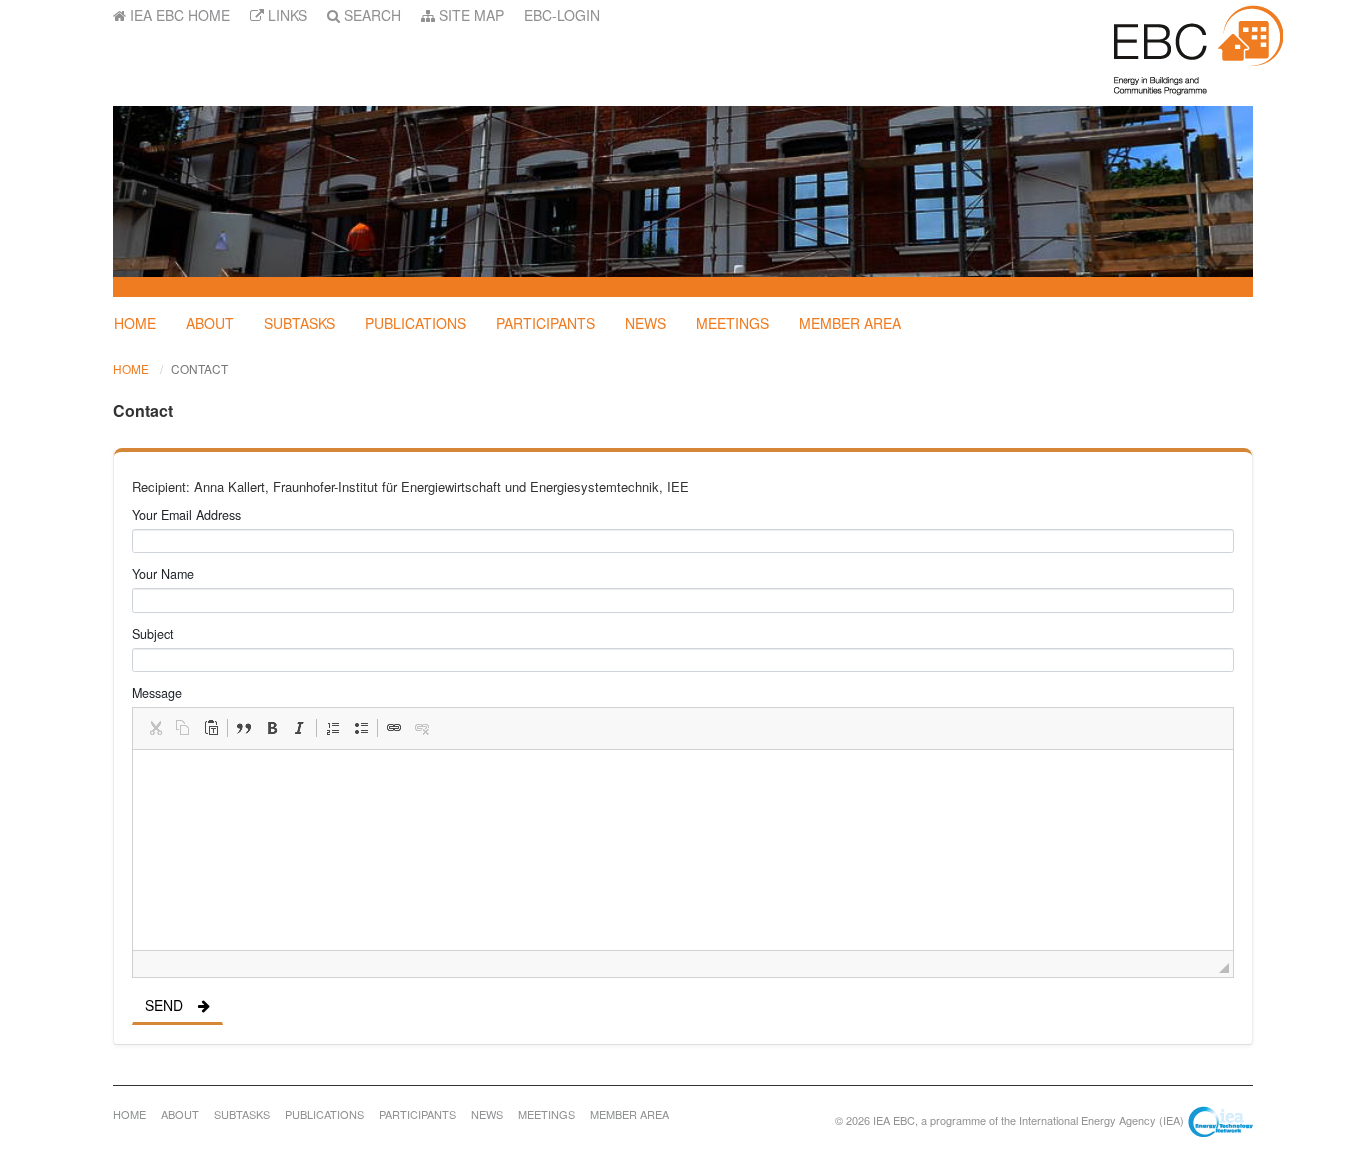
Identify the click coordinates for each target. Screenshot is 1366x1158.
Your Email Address (186, 515)
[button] (155, 728)
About (210, 323)
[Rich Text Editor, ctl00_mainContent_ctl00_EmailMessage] (683, 850)
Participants (545, 323)
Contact (199, 368)
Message (157, 693)
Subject (153, 634)
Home (135, 323)
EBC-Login (562, 15)
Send (164, 1005)
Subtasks (299, 323)
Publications (415, 323)
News (645, 323)
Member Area (850, 323)
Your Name (163, 574)
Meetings (732, 323)
